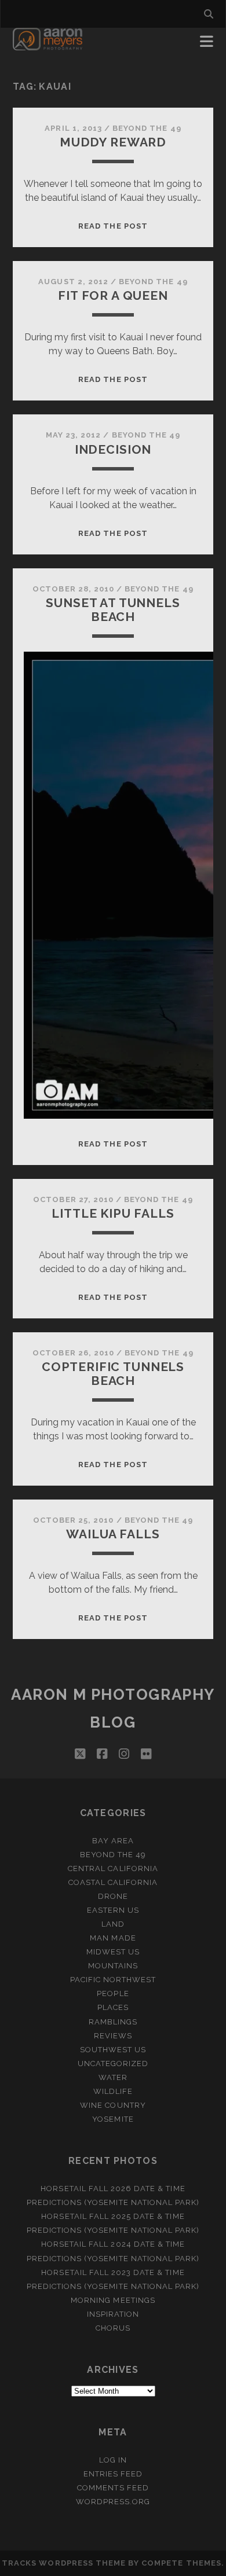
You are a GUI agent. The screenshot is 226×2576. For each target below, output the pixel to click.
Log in (113, 2460)
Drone (113, 1896)
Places (113, 2007)
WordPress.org (113, 2502)
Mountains (113, 1966)
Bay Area (113, 1841)
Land (113, 1924)
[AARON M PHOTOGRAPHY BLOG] (48, 45)
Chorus (113, 2328)
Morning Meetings (113, 2300)
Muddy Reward (113, 142)
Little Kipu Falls (113, 1213)
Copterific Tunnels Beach (113, 1374)
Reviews (113, 2036)
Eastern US (113, 1910)
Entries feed (113, 2474)
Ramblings (113, 2022)
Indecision (113, 449)
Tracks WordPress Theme (64, 2563)
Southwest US (113, 2050)
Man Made (113, 1938)
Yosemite (113, 2119)
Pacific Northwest (113, 1980)
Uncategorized (113, 2064)
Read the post (113, 226)
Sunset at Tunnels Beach (113, 610)
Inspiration (113, 2314)
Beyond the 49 (147, 128)
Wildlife (113, 2091)
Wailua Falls (113, 1534)
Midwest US (113, 1952)
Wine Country (113, 2105)
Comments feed (113, 2488)
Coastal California (113, 1882)
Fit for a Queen (113, 295)
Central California (113, 1868)
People (113, 1993)
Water (113, 2077)
